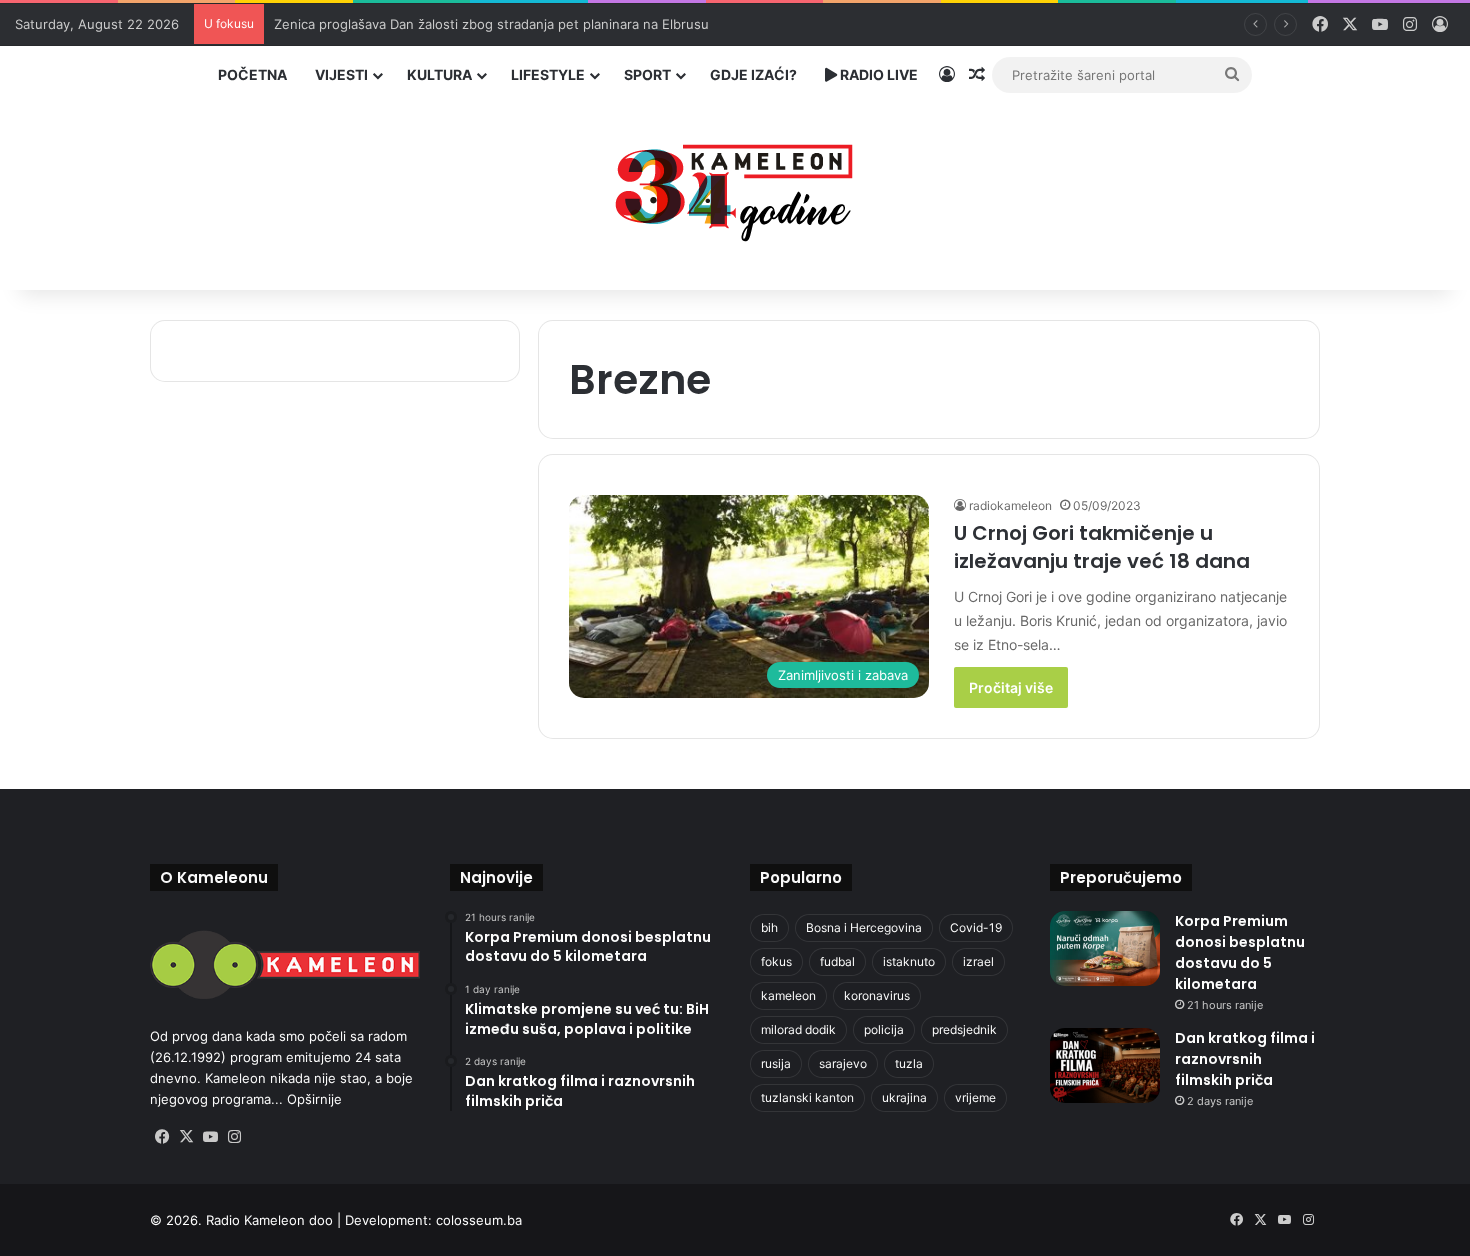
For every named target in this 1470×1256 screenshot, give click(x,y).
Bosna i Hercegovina (864, 927)
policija (884, 1029)
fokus (776, 961)
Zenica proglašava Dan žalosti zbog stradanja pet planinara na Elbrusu (491, 24)
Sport (647, 74)
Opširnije (314, 1099)
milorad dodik (798, 1029)
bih (769, 927)
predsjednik (964, 1029)
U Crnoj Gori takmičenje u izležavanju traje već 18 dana (1102, 547)
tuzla (909, 1063)
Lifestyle (548, 74)
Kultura (439, 74)
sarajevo (843, 1063)
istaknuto (909, 961)
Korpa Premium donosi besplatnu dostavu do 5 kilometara (1240, 952)
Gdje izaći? (753, 74)
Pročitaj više (1011, 687)
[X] (186, 1137)
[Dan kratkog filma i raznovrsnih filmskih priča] (1105, 1065)
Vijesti (341, 74)
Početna (252, 74)
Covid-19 (976, 927)
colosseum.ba (479, 1220)
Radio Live (877, 74)
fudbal (837, 961)
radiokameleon (1010, 505)
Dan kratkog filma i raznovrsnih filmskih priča (1245, 1059)
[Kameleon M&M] (735, 187)
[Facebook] (162, 1137)
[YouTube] (210, 1137)
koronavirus (877, 995)
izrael (978, 961)
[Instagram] (234, 1137)
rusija (776, 1063)
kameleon (788, 995)
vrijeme (975, 1097)
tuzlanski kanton (807, 1097)
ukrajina (904, 1097)
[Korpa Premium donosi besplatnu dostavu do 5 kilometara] (1105, 948)
